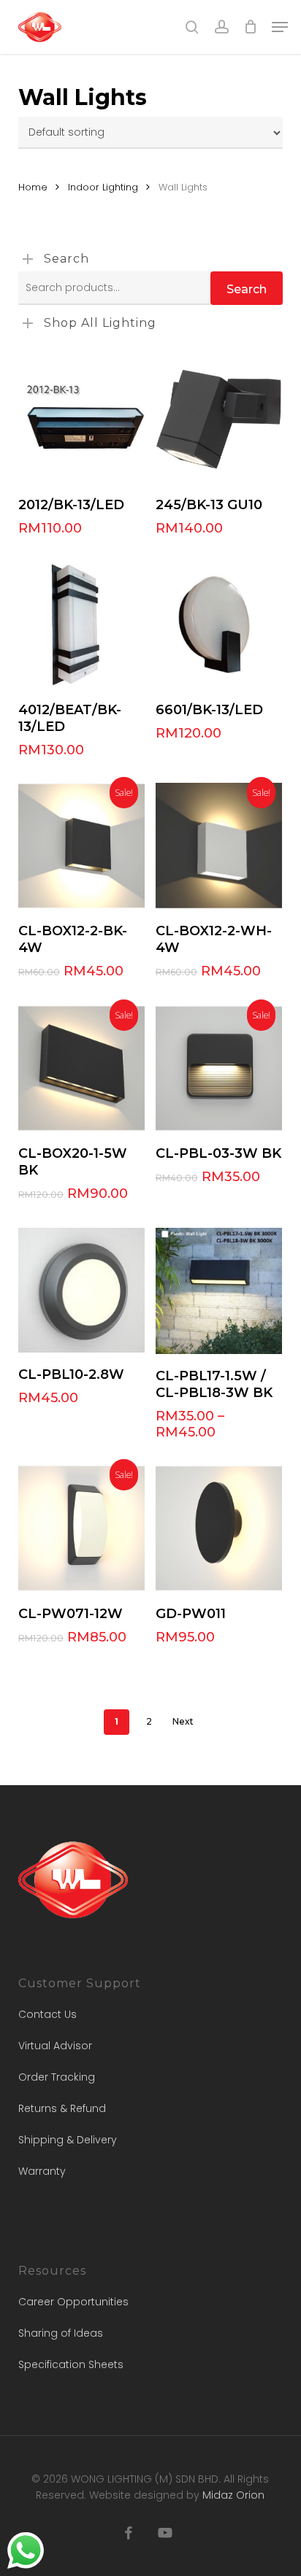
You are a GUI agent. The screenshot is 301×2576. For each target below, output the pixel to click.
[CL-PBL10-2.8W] (81, 1290)
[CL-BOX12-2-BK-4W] (81, 846)
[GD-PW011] (219, 1528)
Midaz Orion (233, 2495)
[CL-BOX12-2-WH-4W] (219, 846)
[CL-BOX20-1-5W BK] (81, 1068)
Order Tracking (57, 2077)
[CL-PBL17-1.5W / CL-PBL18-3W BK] (219, 1291)
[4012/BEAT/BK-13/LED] (81, 624)
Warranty (42, 2171)
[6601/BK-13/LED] (219, 624)
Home (33, 187)
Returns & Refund (62, 2108)
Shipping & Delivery (68, 2140)
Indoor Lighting (103, 187)
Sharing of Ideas (61, 2333)
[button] (280, 27)
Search (247, 289)
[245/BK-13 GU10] (219, 420)
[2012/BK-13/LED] (81, 420)
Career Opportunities (73, 2302)
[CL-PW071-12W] (81, 1528)
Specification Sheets (71, 2364)
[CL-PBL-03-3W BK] (219, 1068)
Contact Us (47, 2014)
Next (183, 1721)
